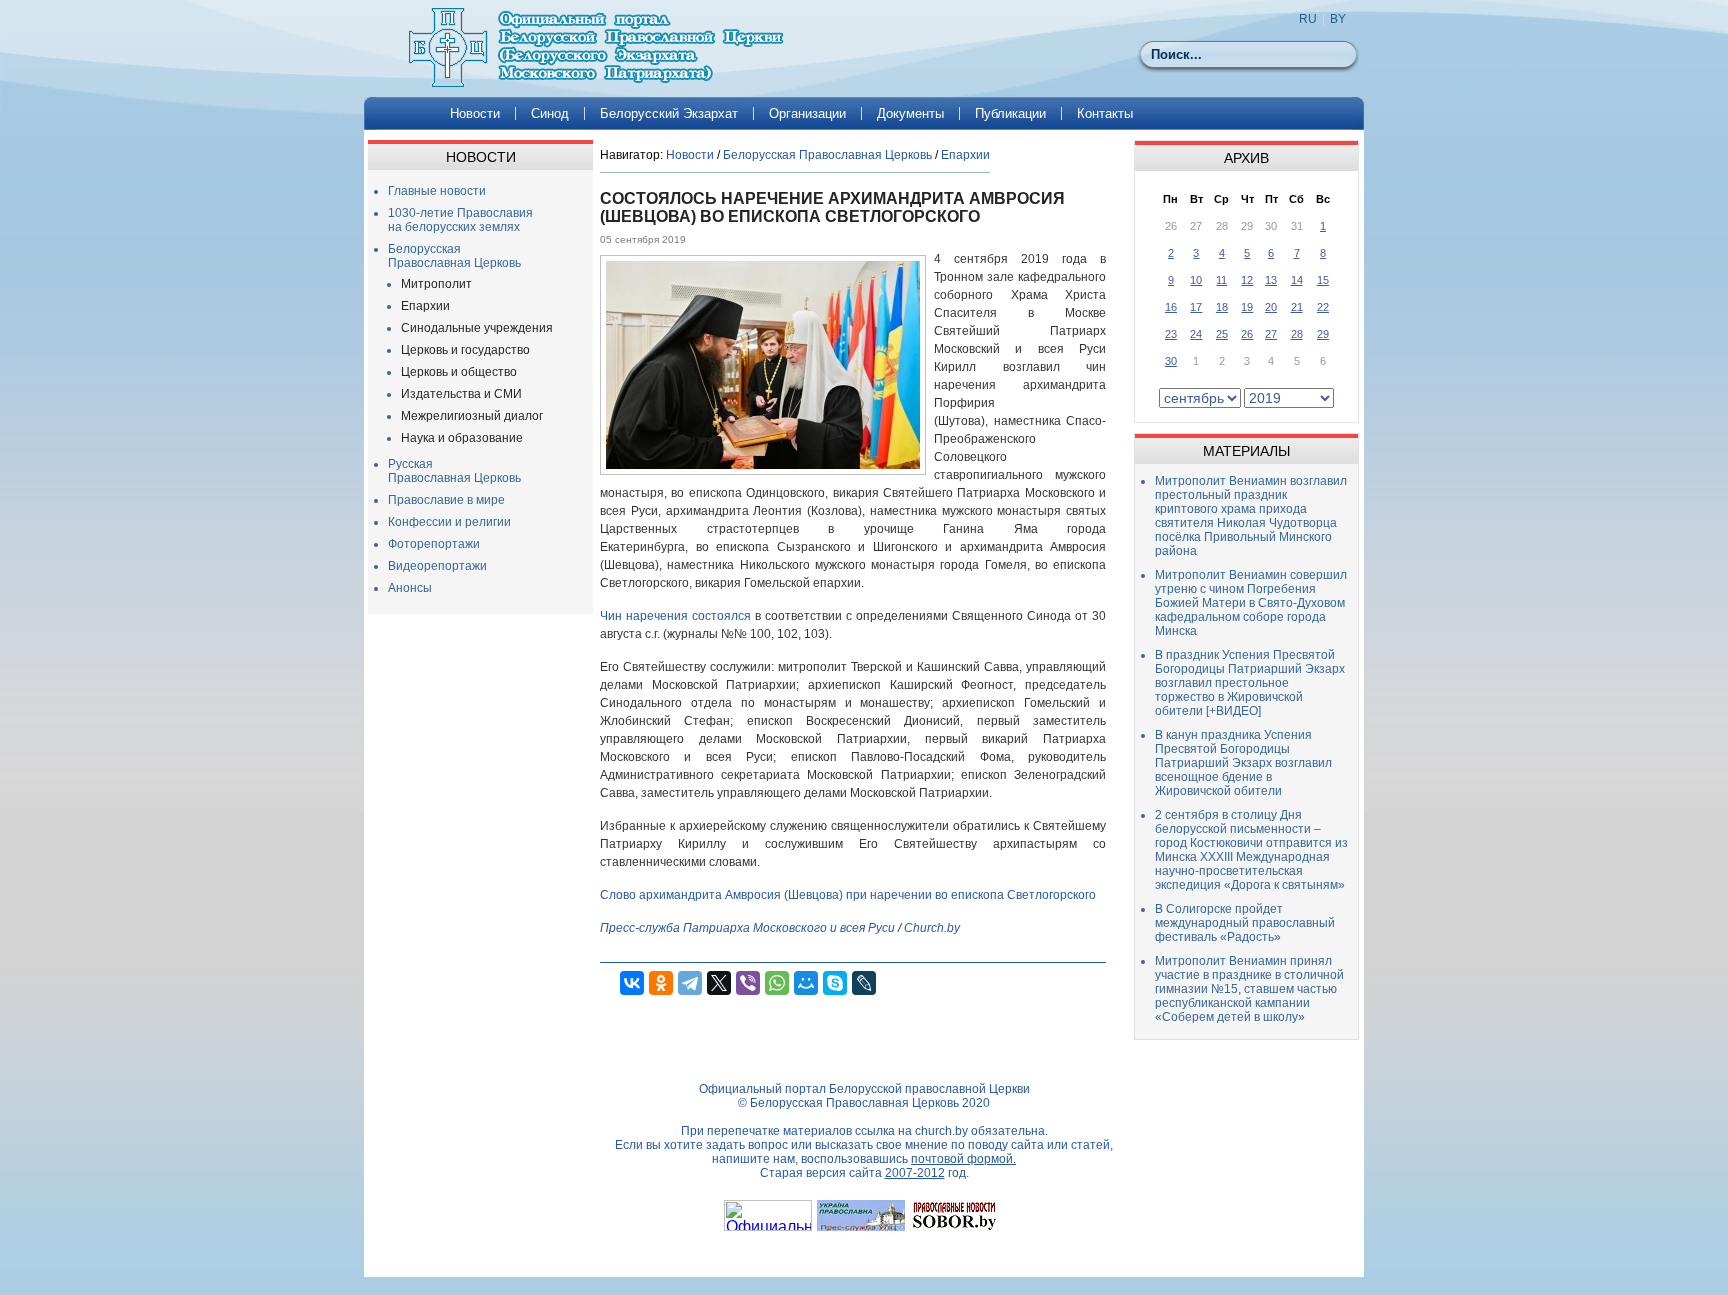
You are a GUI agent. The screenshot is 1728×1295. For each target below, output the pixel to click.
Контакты (1105, 113)
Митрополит (436, 284)
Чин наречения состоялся (675, 616)
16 (1171, 307)
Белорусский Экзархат (669, 113)
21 (1297, 307)
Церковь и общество (459, 372)
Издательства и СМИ (461, 394)
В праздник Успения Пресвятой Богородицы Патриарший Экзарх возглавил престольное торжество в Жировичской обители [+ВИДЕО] (1250, 683)
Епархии (425, 306)
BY (1338, 19)
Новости (475, 113)
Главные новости (437, 191)
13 (1271, 280)
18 (1222, 307)
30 (1171, 361)
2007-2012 (915, 1173)
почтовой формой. (963, 1159)
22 (1323, 307)
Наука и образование (462, 438)
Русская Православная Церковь (454, 471)
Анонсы (410, 588)
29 (1323, 334)
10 (1196, 280)
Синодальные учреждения (477, 328)
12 (1247, 280)
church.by (941, 1131)
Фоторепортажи (434, 544)
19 (1247, 307)
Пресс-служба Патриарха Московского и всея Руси (747, 928)
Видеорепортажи (437, 566)
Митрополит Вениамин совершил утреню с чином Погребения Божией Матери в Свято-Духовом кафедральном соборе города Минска (1251, 603)
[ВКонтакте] (632, 983)
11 (1221, 280)
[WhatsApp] (777, 983)
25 (1222, 334)
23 (1171, 334)
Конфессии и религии (449, 522)
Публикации (1010, 113)
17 (1196, 307)
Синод (550, 113)
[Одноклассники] (661, 983)
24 (1196, 334)
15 (1323, 280)
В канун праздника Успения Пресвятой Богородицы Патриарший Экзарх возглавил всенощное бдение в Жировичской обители (1243, 763)
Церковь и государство (465, 350)
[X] (719, 983)
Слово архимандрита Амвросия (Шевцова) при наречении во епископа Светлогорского (848, 895)
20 (1271, 307)
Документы (910, 113)
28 (1297, 334)
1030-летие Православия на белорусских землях (460, 220)
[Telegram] (690, 983)
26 (1247, 334)
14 (1297, 280)
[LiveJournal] (864, 983)
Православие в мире (446, 500)
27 (1271, 334)
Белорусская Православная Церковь (454, 256)
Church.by (932, 928)
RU (1308, 19)
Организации (807, 113)
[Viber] (748, 983)
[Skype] (835, 983)
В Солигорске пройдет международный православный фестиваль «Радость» (1245, 923)
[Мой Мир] (806, 983)
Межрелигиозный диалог (472, 416)
